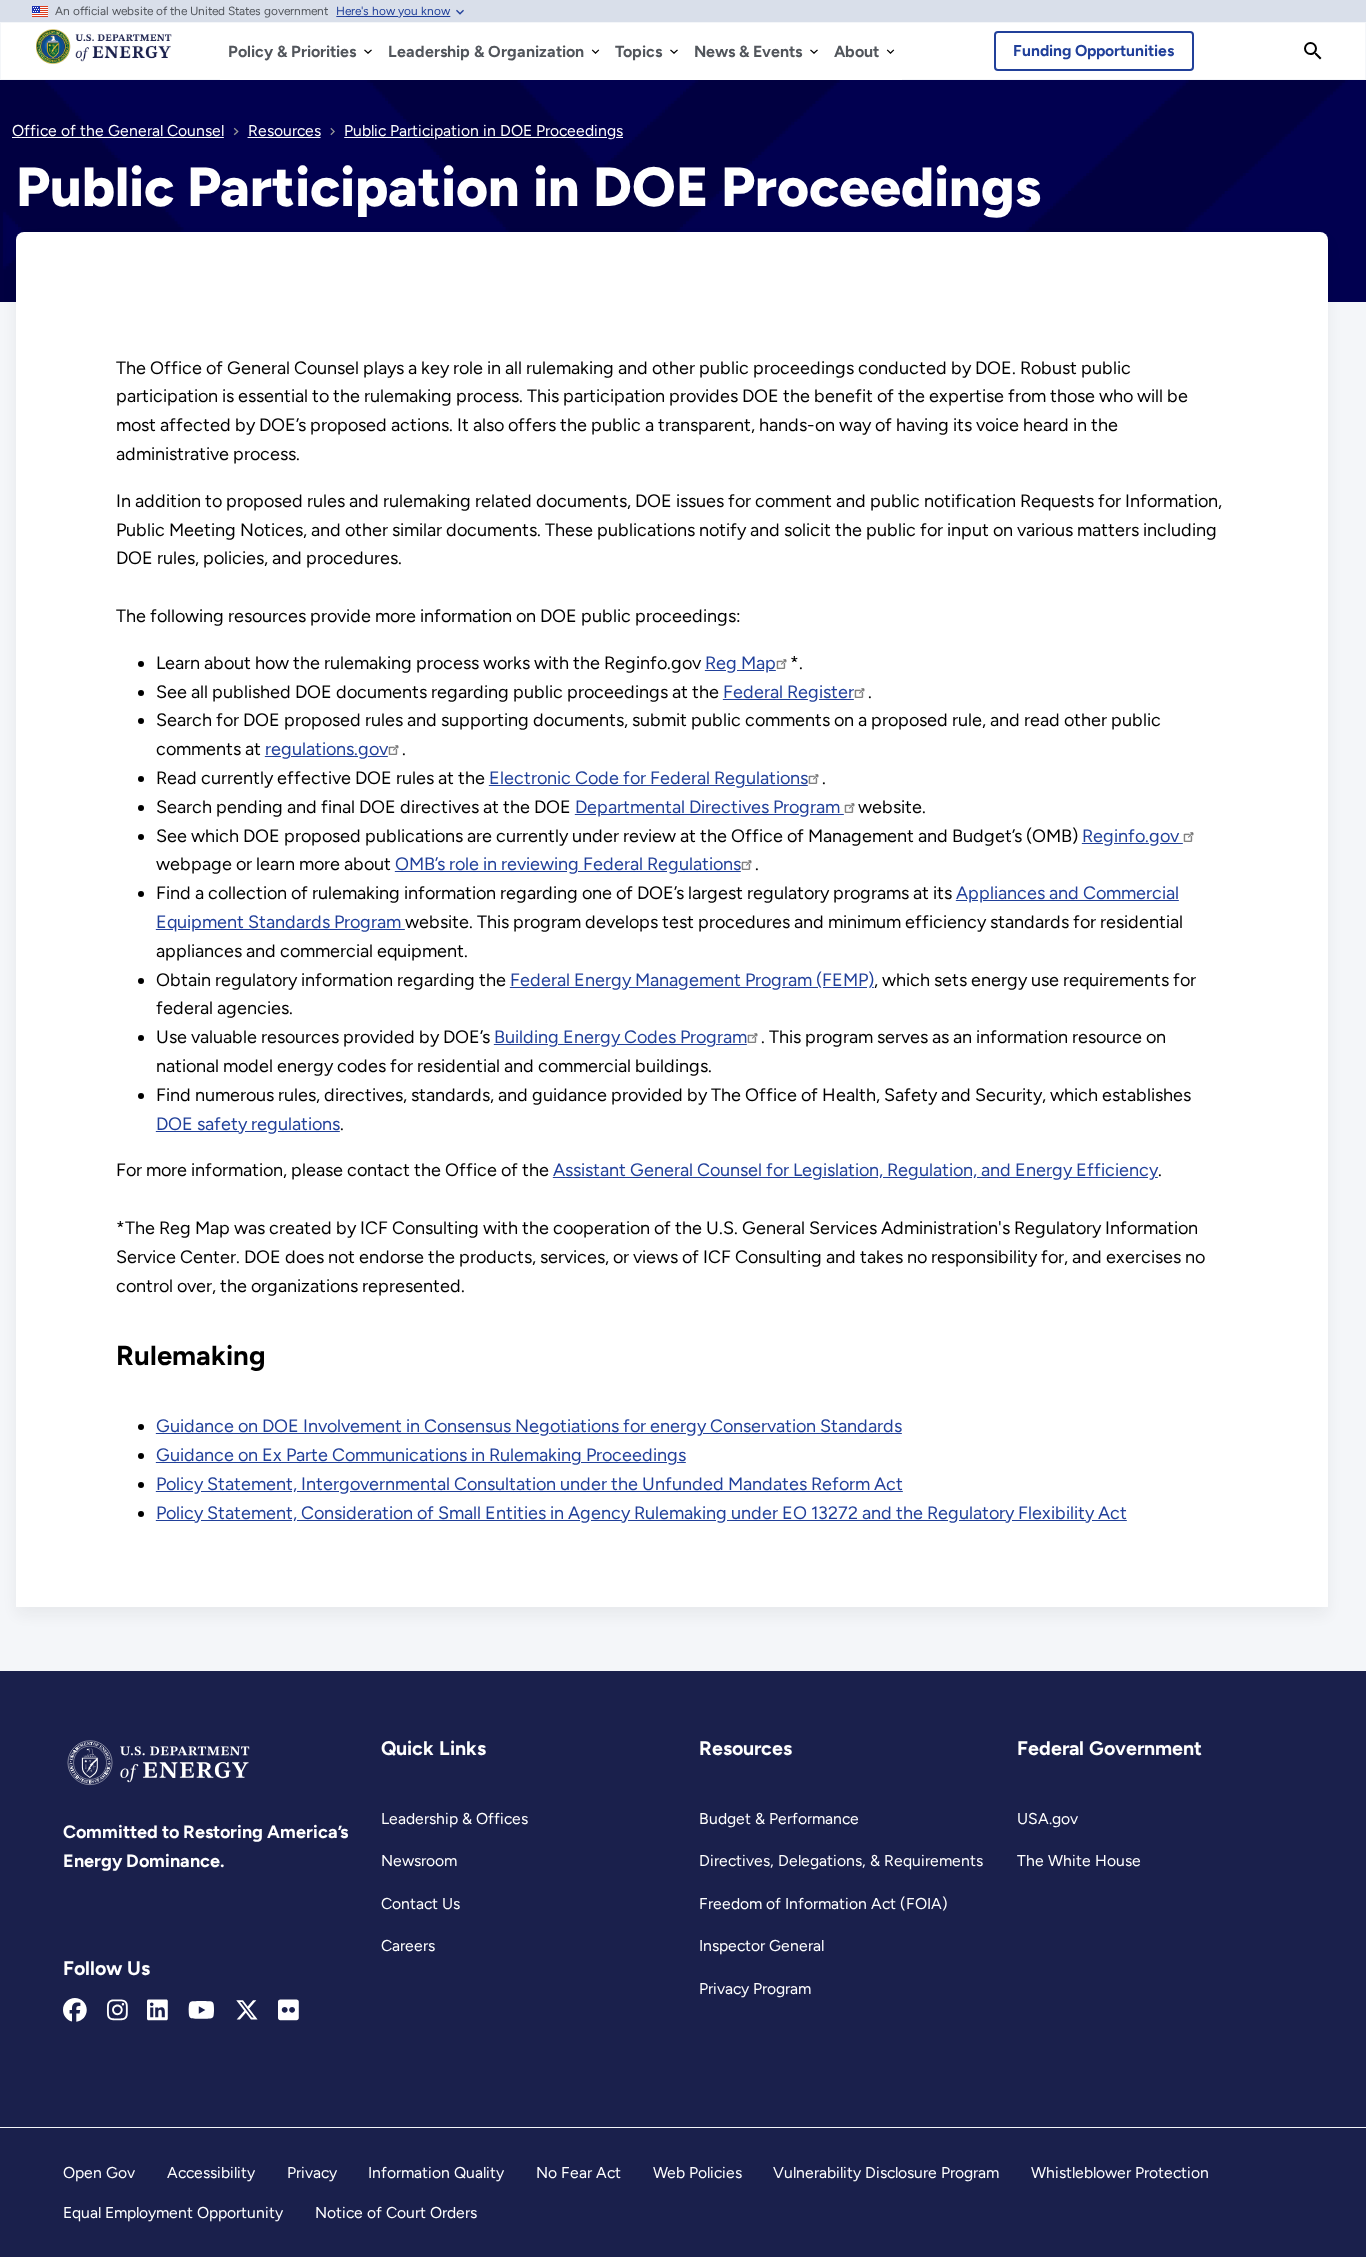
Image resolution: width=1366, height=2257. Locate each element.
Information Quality (436, 2172)
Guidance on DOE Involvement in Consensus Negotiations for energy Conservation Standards (529, 1426)
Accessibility (211, 2172)
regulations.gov (326, 749)
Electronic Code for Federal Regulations (648, 778)
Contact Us (420, 1903)
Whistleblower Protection (1120, 2172)
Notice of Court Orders (396, 2212)
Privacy (312, 2172)
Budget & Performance (779, 1818)
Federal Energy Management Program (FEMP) (692, 980)
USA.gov (1047, 1818)
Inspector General (761, 1945)
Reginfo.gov (1132, 836)
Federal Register (788, 692)
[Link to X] (247, 2011)
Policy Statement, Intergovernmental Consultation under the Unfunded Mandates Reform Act (529, 1484)
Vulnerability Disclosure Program (886, 2172)
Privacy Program (755, 1988)
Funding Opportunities (1093, 50)
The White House (1079, 1860)
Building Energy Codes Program (620, 1037)
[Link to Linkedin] (157, 2011)
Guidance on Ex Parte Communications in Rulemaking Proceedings (421, 1455)
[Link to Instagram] (117, 2011)
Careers (408, 1945)
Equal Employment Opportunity (173, 2212)
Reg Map (740, 663)
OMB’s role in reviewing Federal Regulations (568, 864)
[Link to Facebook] (75, 2011)
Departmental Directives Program (709, 807)
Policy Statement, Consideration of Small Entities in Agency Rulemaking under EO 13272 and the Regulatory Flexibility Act (641, 1513)
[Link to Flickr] (288, 2011)
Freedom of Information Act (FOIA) (823, 1903)
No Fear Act (578, 2172)
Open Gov (99, 2172)
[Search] (1313, 51)
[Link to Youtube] (201, 2011)
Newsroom (419, 1860)
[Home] (104, 56)
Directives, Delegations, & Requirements (841, 1860)
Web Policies (697, 2172)
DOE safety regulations (248, 1124)
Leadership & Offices (454, 1818)
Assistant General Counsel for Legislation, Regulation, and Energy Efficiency (855, 1170)
